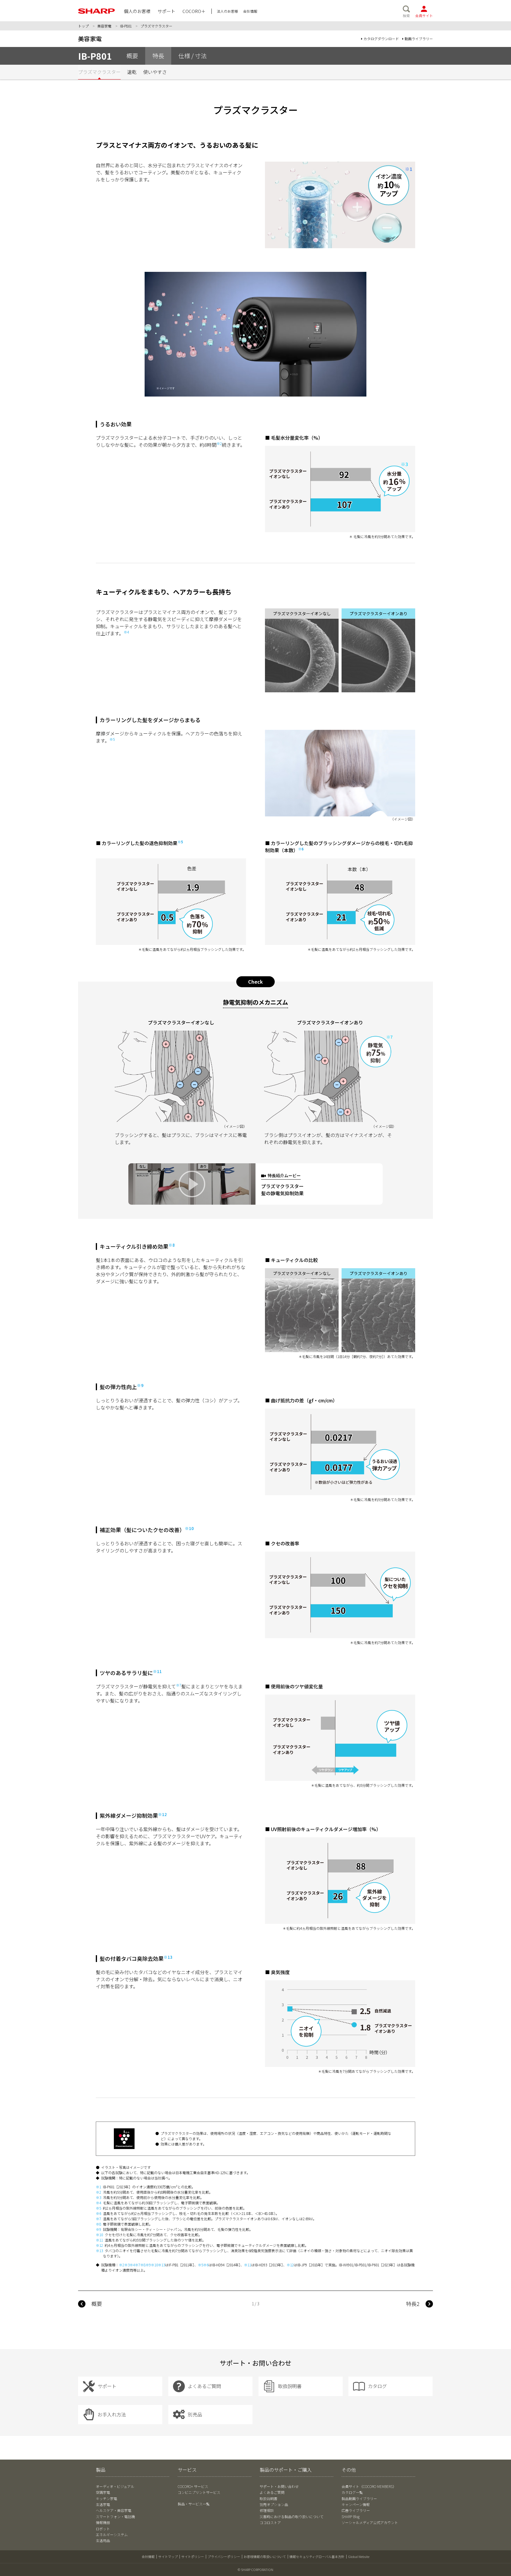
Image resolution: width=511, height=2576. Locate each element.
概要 (97, 2304)
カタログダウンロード (381, 39)
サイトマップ (168, 2556)
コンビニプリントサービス (199, 2492)
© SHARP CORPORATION (256, 2569)
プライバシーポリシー (224, 2556)
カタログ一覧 (352, 2492)
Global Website (359, 2556)
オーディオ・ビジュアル (115, 2486)
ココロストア (270, 2522)
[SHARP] (97, 11)
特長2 (413, 2304)
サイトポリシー (193, 2556)
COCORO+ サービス (193, 2486)
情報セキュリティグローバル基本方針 (317, 2556)
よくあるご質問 (272, 2492)
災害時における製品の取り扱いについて (292, 2516)
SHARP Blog (351, 2516)
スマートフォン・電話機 (115, 2516)
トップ (83, 26)
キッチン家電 (106, 2498)
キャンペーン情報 (356, 2504)
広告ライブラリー (356, 2510)
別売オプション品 (274, 2504)
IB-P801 (126, 26)
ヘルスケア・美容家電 (114, 2510)
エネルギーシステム (112, 2534)
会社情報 (148, 2556)
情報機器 (103, 2522)
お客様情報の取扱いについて (265, 2556)
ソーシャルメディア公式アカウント (370, 2522)
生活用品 (103, 2540)
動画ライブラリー (419, 39)
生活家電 (103, 2504)
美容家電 (104, 26)
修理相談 (267, 2510)
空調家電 (103, 2492)
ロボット (103, 2529)
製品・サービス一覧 (194, 2504)
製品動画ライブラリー (359, 2498)
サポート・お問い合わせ (279, 2486)
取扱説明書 (269, 2498)
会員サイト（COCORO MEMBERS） (369, 2486)
